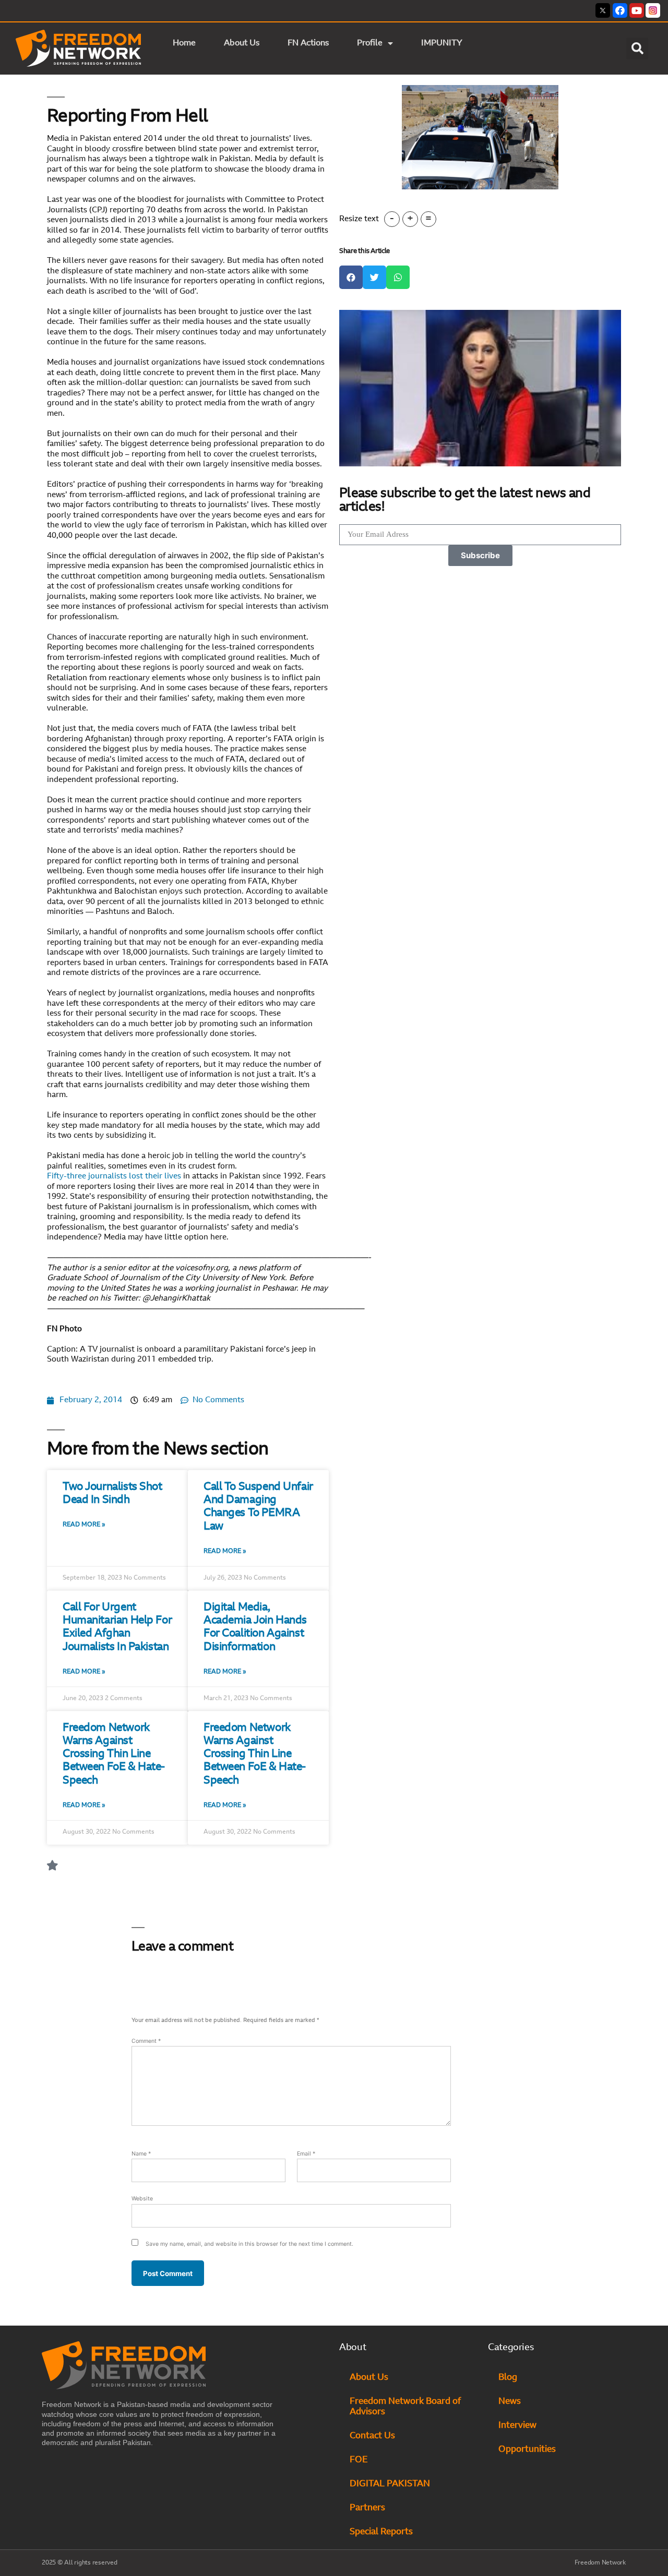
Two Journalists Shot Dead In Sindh (112, 1494)
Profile (370, 43)
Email (306, 2154)
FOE (359, 2460)
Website (142, 2199)
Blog (508, 2378)
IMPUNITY (443, 43)
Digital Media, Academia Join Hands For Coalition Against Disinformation (255, 1627)
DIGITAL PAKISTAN (391, 2484)
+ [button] (410, 219)
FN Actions (308, 43)
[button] (637, 49)
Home (184, 43)
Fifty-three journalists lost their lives (114, 1177)
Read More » (84, 1525)
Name (141, 2154)
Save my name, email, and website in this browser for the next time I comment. (249, 2244)
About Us (242, 43)
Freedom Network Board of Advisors (405, 2407)
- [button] (392, 219)
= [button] (428, 219)
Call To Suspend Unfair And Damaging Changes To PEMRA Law (258, 1507)
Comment (146, 2041)
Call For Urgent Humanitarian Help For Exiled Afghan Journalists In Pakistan (117, 1627)
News (510, 2402)
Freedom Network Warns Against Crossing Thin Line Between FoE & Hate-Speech (114, 1754)
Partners (367, 2508)
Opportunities (527, 2449)
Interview (517, 2425)
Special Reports (381, 2532)
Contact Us (372, 2436)
